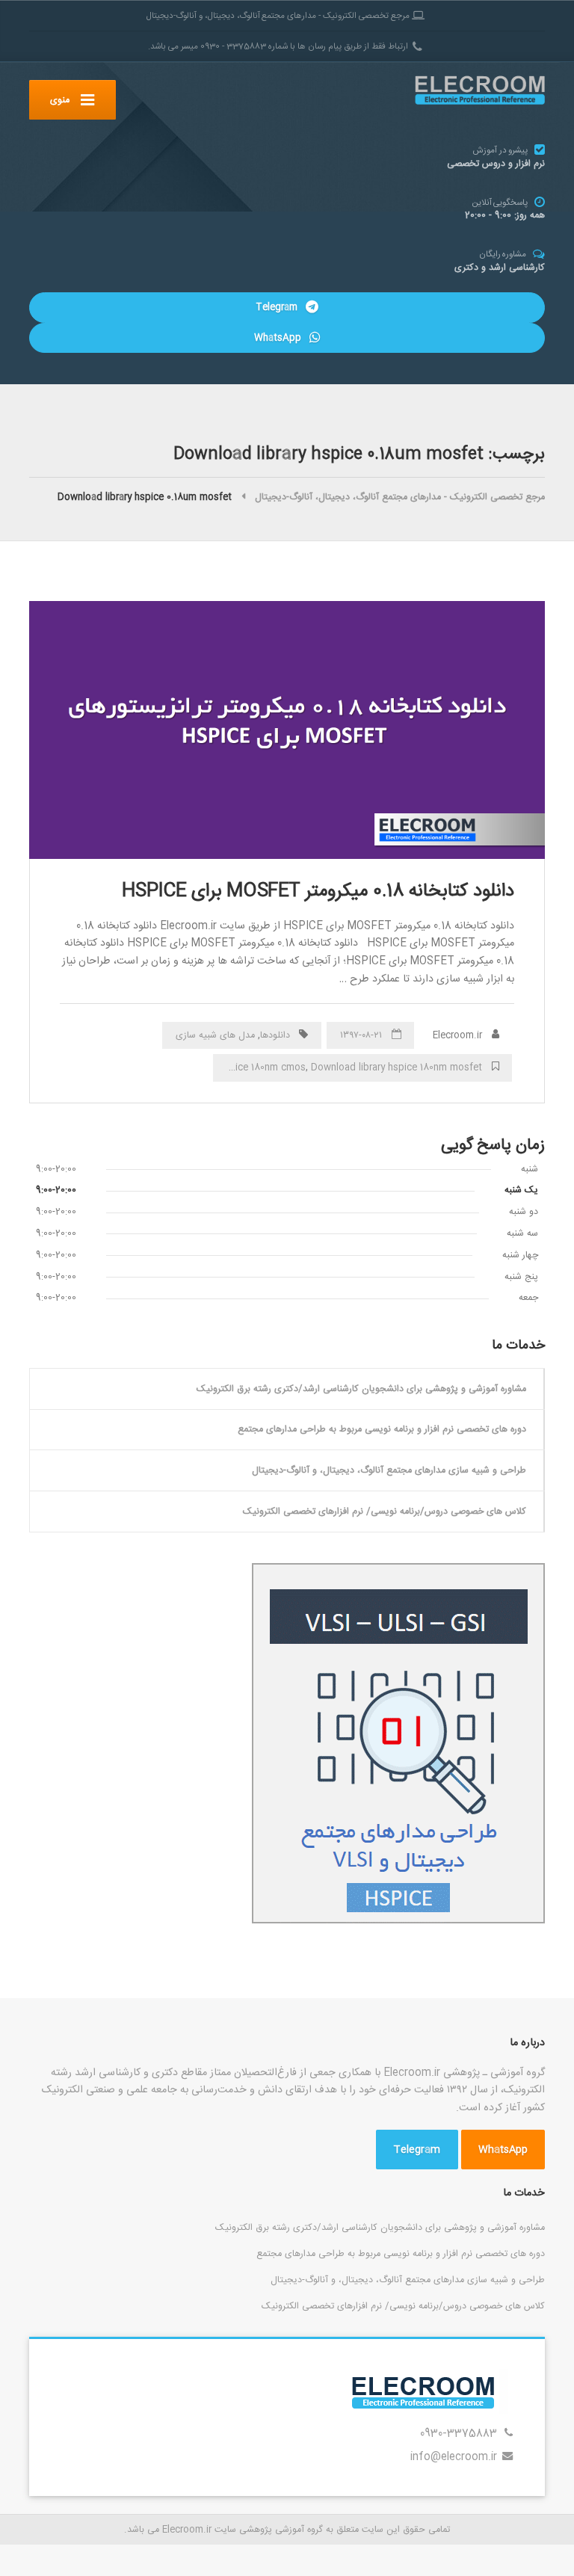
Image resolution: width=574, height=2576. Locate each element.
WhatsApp (279, 338)
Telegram (278, 307)
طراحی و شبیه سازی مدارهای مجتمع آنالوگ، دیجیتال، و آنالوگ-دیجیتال (389, 1470)
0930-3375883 (459, 2434)
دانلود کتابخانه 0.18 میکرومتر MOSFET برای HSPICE (318, 891)
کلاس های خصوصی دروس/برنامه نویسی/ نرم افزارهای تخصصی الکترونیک (385, 1512)
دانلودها (275, 1035)
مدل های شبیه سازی (215, 1035)
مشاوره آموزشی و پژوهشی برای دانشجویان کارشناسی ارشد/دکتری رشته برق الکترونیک (361, 1389)
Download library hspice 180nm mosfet (396, 1067)
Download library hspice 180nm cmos (224, 1067)
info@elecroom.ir (454, 2457)
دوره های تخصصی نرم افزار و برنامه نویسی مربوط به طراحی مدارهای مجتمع (382, 1429)
